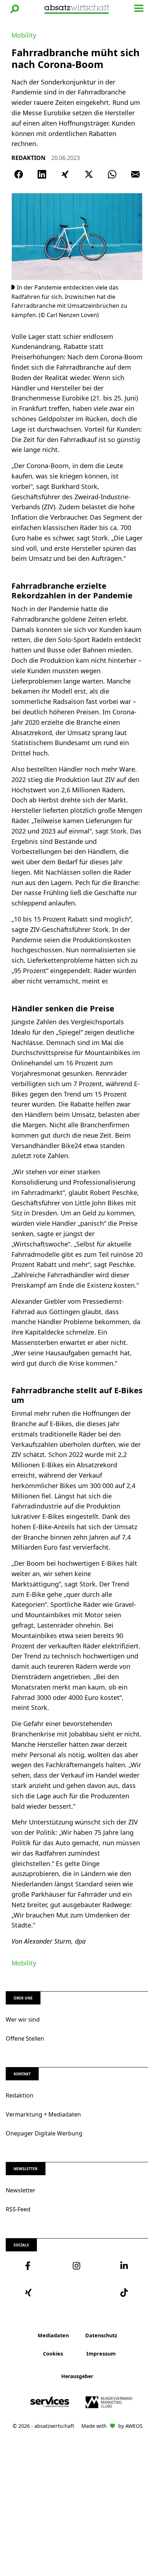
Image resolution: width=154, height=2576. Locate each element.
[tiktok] (124, 2293)
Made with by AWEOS (112, 2426)
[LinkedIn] (42, 174)
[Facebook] (19, 174)
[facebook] (30, 2266)
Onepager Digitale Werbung (44, 2133)
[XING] (65, 174)
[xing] (30, 2293)
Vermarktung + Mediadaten (43, 2114)
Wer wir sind (23, 2020)
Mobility (24, 35)
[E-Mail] (135, 174)
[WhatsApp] (112, 174)
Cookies (53, 2354)
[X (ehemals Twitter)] (89, 174)
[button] (15, 9)
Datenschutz (101, 2335)
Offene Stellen (25, 2038)
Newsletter (21, 2190)
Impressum (101, 2354)
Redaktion (20, 2095)
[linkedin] (124, 2266)
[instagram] (77, 2266)
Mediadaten (53, 2335)
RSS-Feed (18, 2209)
